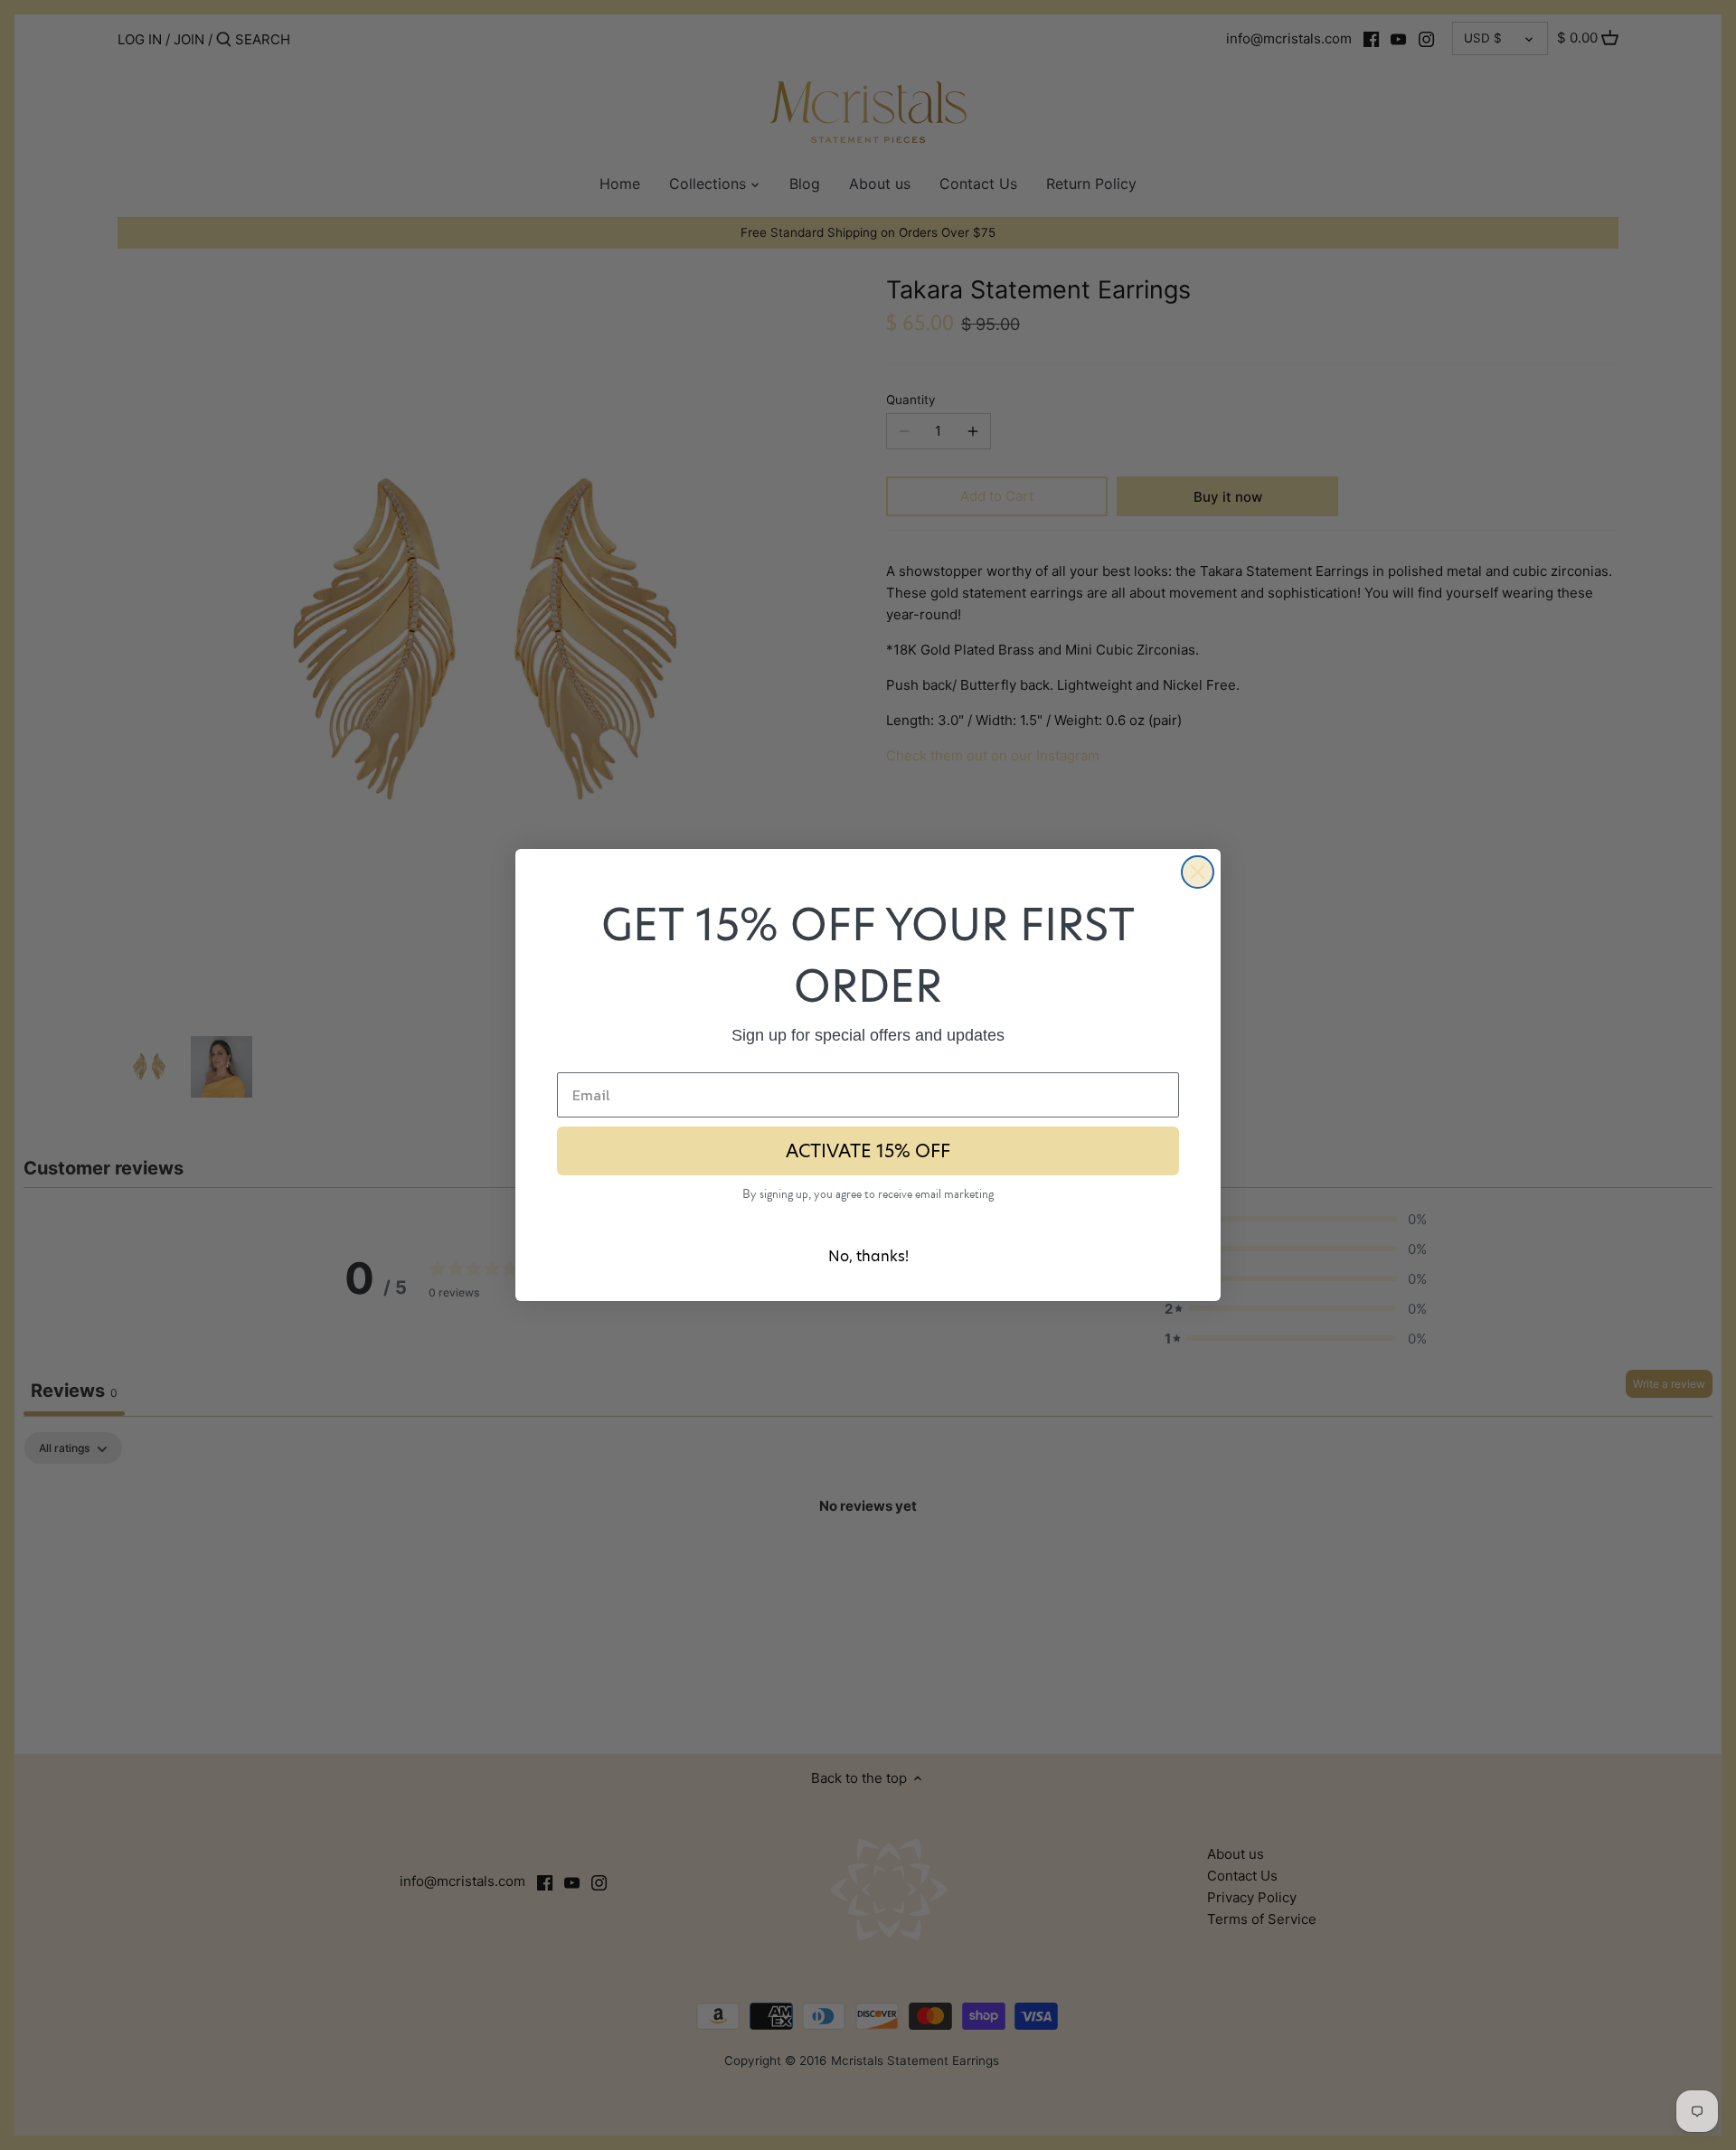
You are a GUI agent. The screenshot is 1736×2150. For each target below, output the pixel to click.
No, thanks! (868, 1256)
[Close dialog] (1198, 872)
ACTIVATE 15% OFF (868, 1151)
